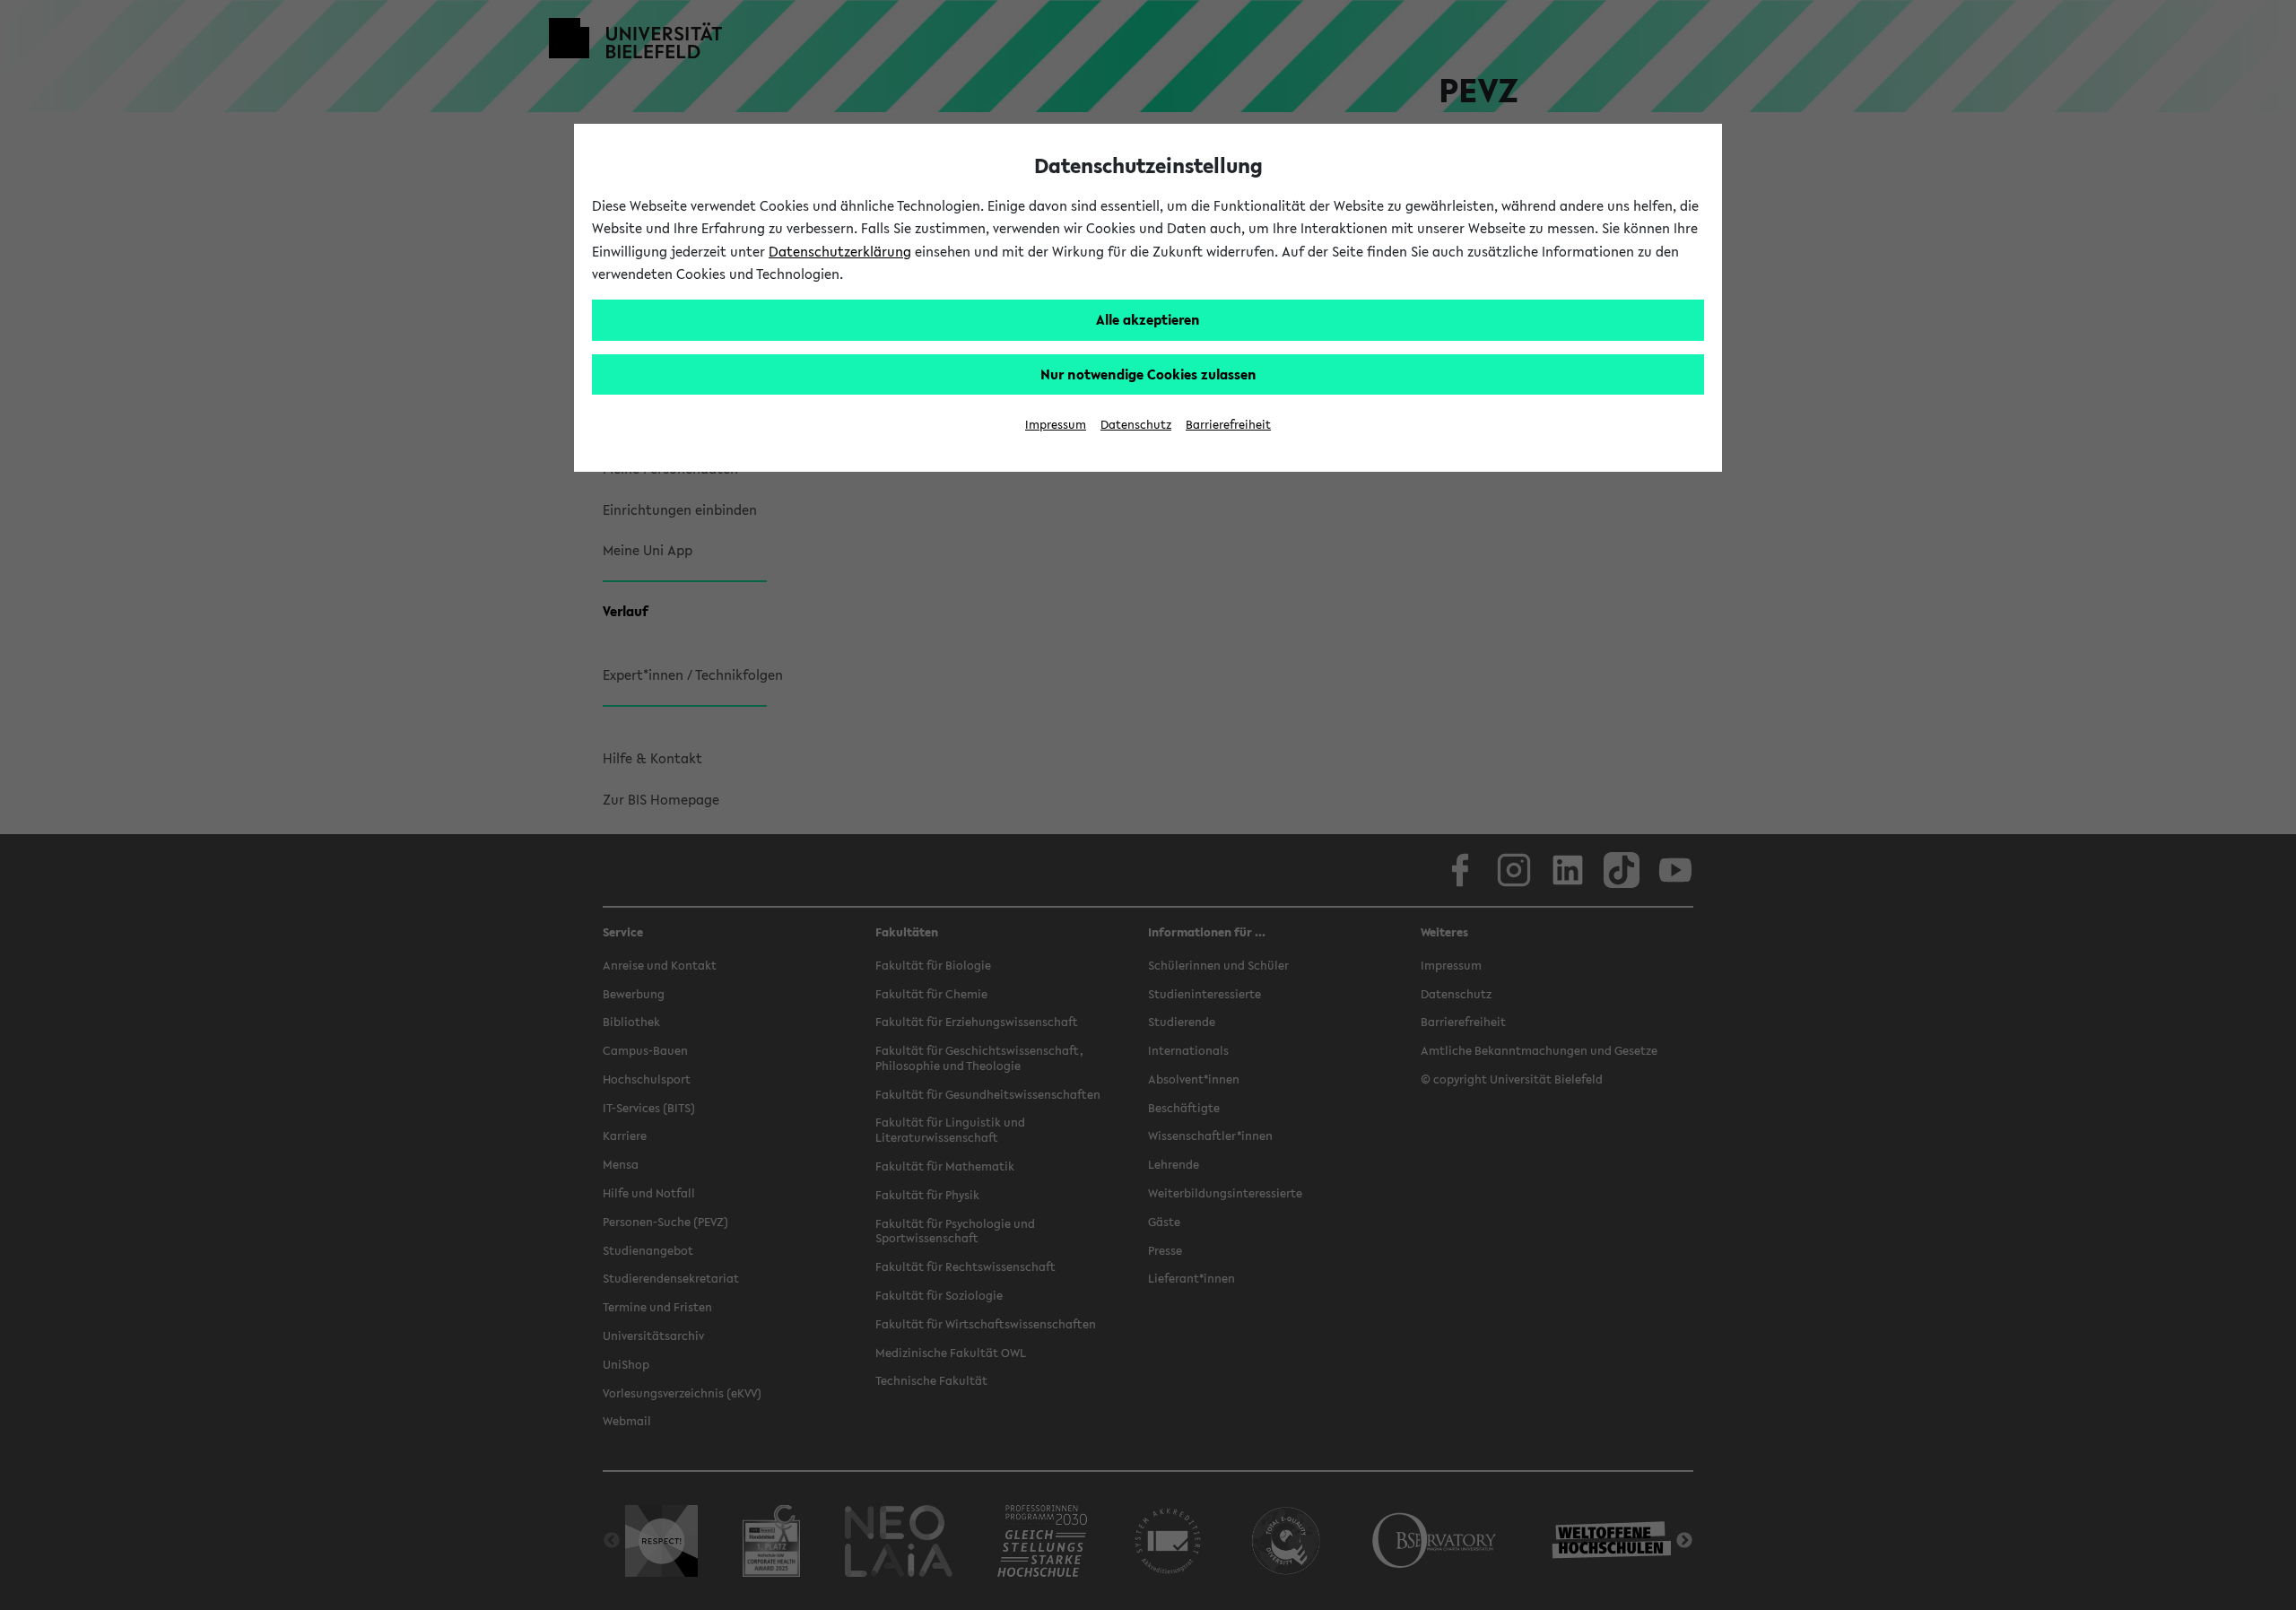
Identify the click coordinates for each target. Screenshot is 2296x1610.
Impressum (1056, 425)
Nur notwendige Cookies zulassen (1148, 374)
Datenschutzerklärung (840, 251)
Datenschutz (1136, 425)
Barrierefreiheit (1228, 425)
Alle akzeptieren (1148, 319)
